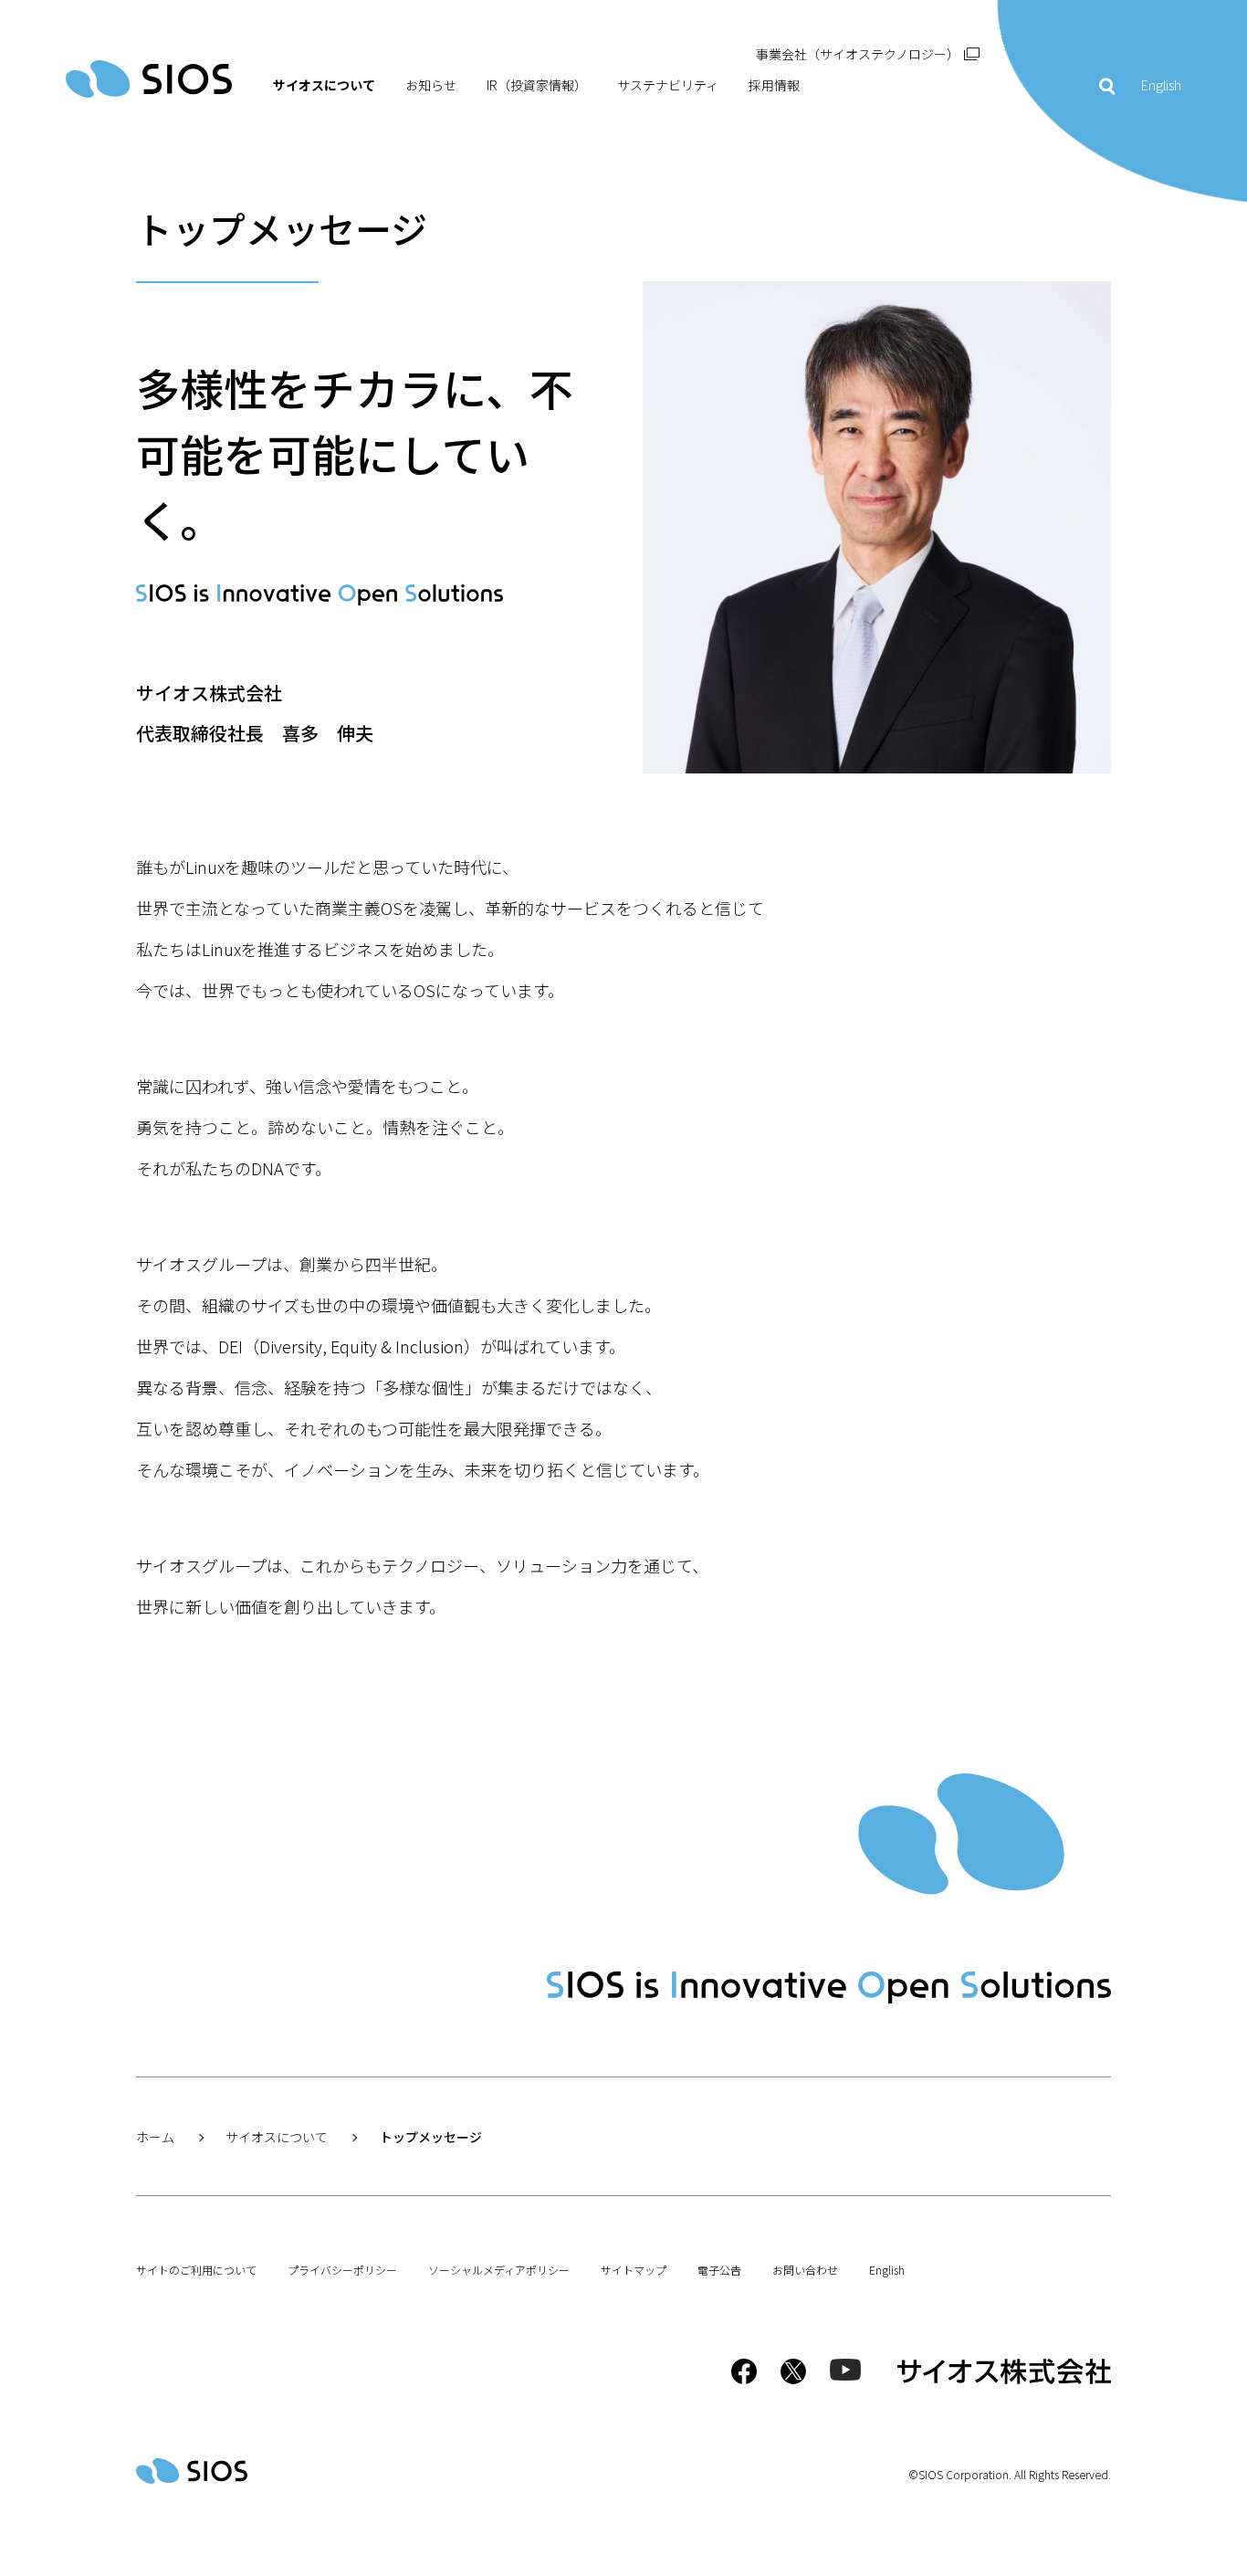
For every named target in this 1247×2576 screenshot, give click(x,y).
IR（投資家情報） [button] (537, 85)
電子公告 (719, 2270)
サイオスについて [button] (324, 85)
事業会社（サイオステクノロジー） (858, 54)
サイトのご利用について (196, 2270)
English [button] (1161, 85)
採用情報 (774, 85)
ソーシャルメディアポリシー (499, 2270)
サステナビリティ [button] (668, 85)
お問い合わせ (805, 2270)
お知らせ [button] (431, 85)
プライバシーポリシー (342, 2270)
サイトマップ (634, 2270)
